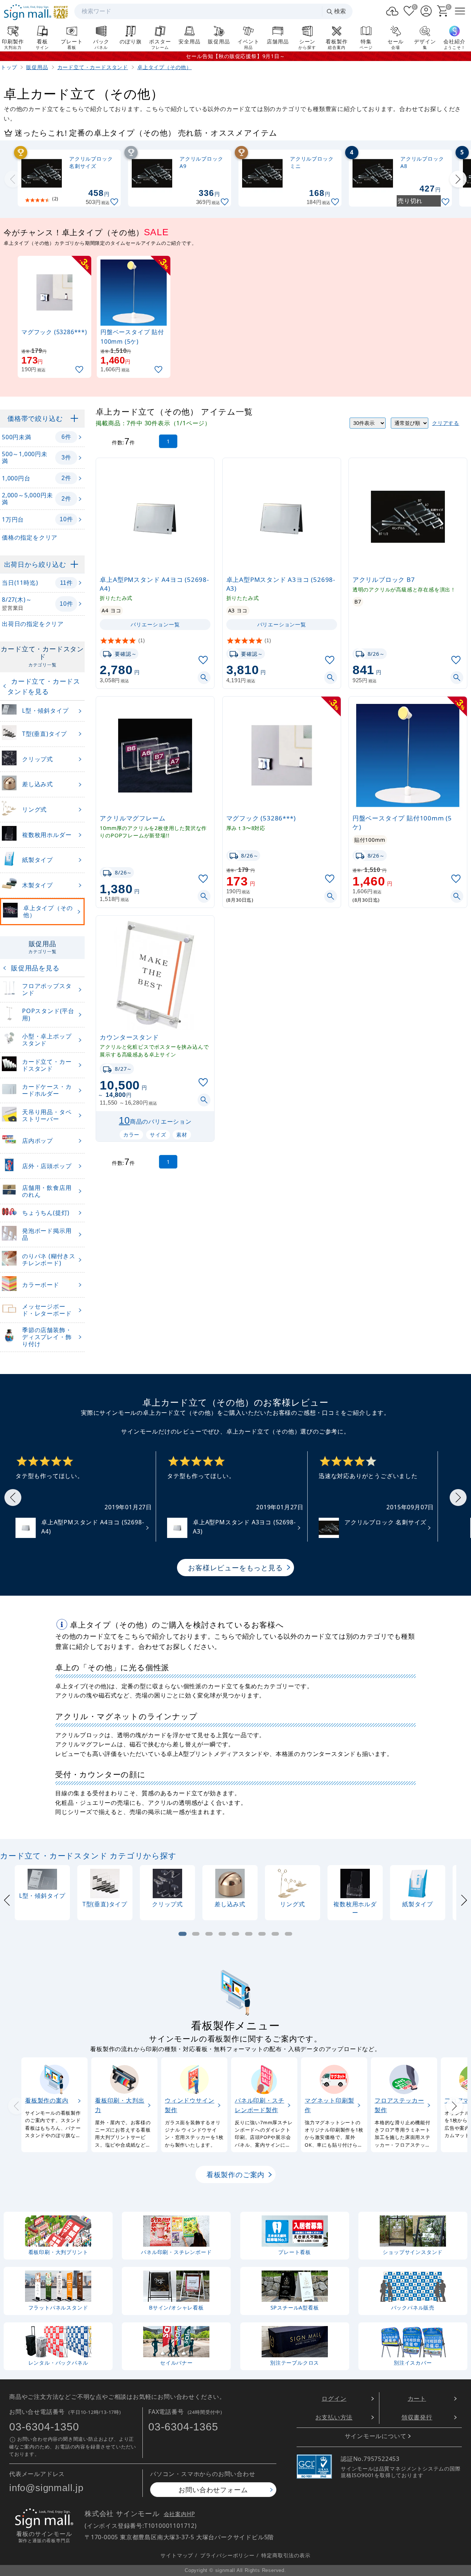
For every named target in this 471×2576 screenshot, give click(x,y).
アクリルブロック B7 (384, 579)
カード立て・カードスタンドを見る (44, 686)
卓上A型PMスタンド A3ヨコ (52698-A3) (281, 584)
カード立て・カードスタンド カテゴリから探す (88, 1856)
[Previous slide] (13, 179)
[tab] (183, 1934)
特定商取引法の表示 (286, 2555)
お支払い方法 (334, 2417)
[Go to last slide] (13, 1498)
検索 (340, 11)
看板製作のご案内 (235, 2174)
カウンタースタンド (129, 1037)
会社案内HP (179, 2514)
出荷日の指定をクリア (33, 624)
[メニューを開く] (460, 11)
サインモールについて (376, 2436)
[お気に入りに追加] (115, 202)
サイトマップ (177, 2555)
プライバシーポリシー (227, 2555)
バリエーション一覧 (155, 624)
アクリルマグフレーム (132, 818)
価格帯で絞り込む (35, 418)
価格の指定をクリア (30, 537)
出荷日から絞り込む (35, 564)
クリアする (446, 423)
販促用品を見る (35, 968)
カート (417, 2398)
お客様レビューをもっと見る (235, 1568)
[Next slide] (458, 179)
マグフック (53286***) (261, 818)
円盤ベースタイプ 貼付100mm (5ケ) (402, 822)
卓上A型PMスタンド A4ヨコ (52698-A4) (154, 584)
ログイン (334, 2398)
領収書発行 (417, 2417)
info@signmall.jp (46, 2488)
